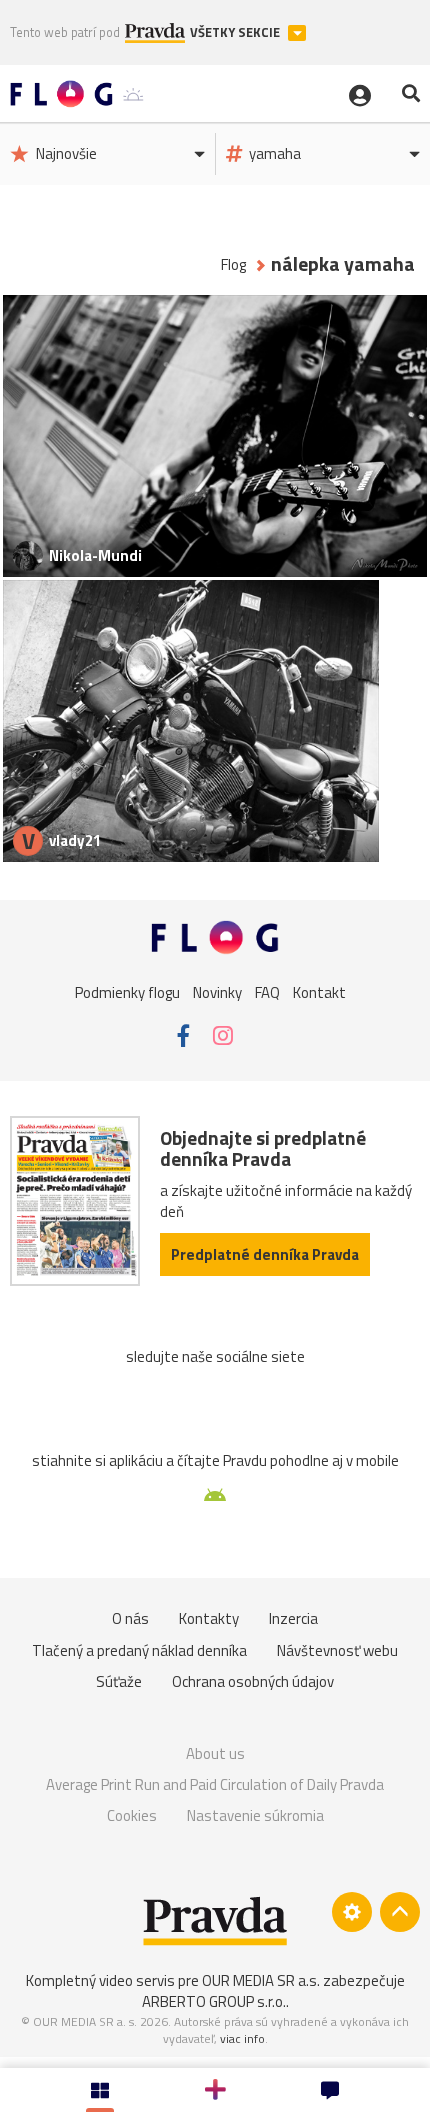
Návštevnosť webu (337, 1650)
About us (215, 1753)
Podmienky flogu (127, 992)
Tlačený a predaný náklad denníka (139, 1650)
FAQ (267, 992)
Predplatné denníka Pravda (265, 1254)
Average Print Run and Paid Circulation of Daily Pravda (215, 1784)
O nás (130, 1618)
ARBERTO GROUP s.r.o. (214, 2001)
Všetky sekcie (236, 32)
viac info (242, 2038)
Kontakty (209, 1618)
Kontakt (319, 992)
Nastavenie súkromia (255, 1815)
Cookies (132, 1815)
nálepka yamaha (343, 264)
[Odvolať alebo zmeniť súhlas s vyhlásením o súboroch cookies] (352, 1912)
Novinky (217, 992)
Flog (233, 264)
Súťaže (119, 1681)
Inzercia (293, 1618)
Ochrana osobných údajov (253, 1681)
